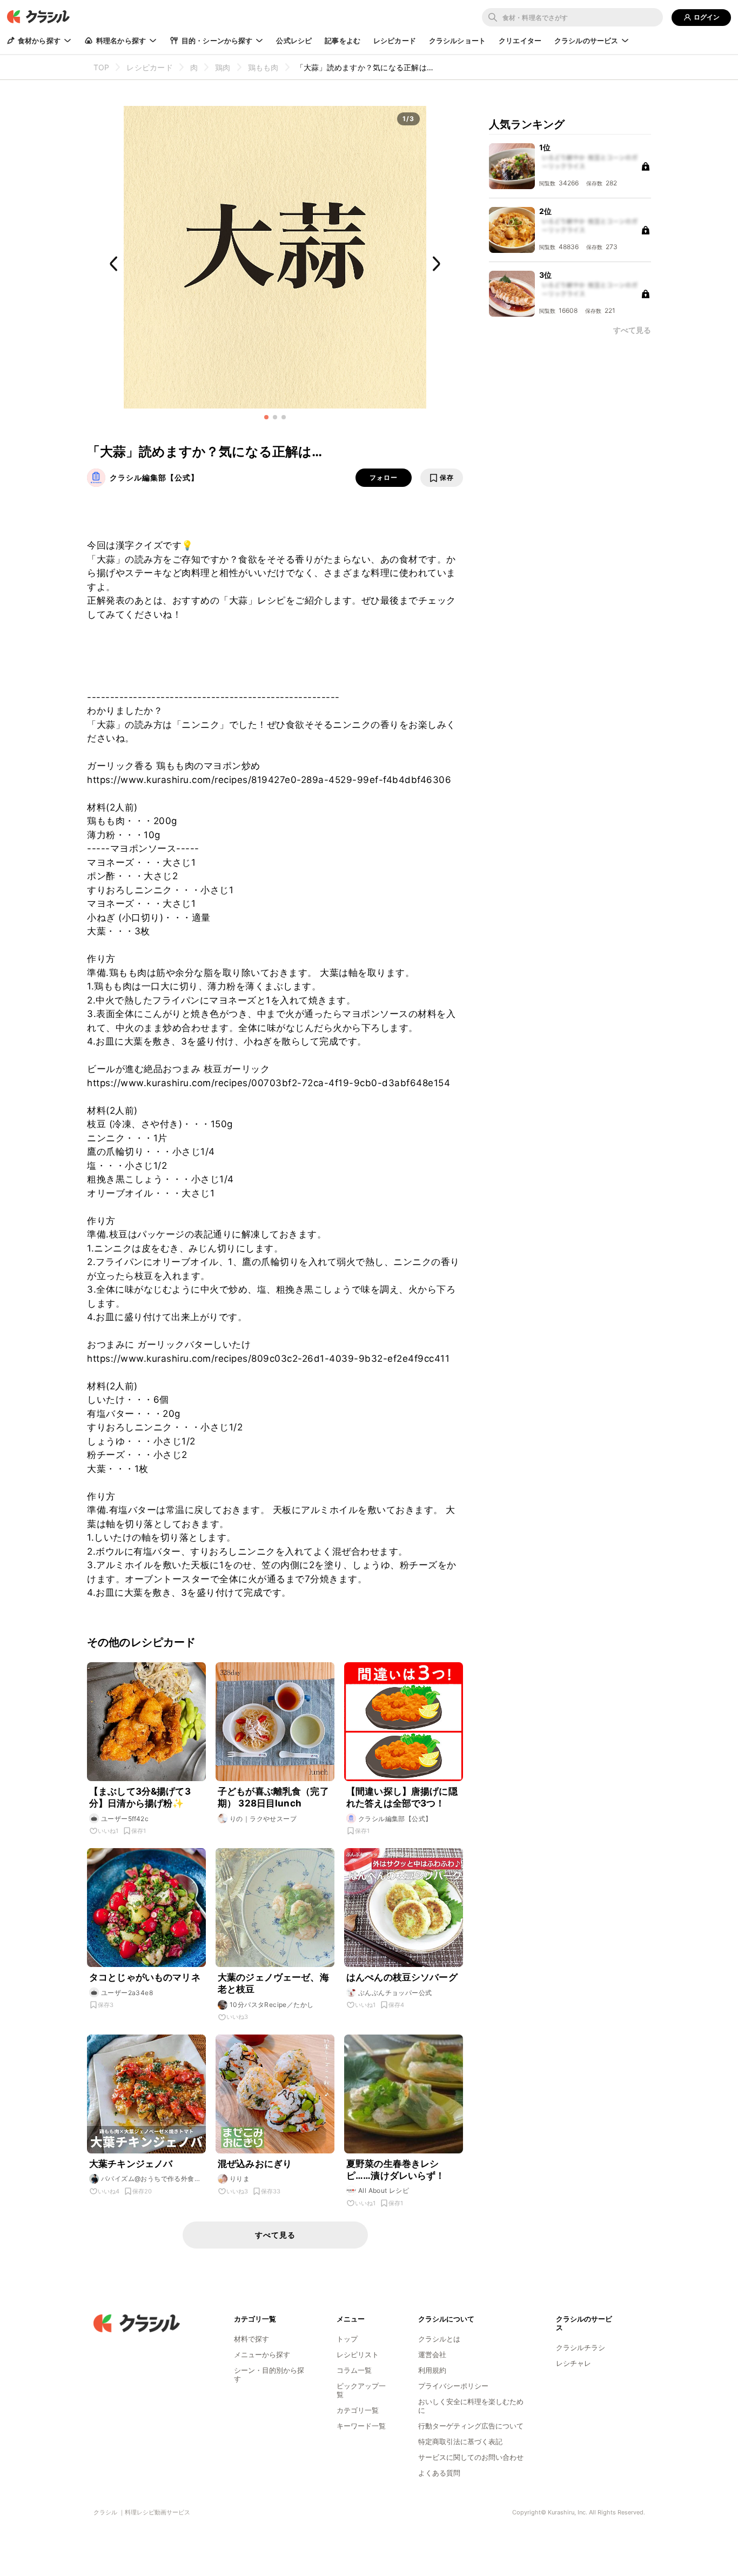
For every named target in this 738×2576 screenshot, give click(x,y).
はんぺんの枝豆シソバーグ (402, 1977)
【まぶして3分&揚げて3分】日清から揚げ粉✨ (140, 1797)
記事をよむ (343, 41)
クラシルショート (457, 41)
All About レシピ (384, 2190)
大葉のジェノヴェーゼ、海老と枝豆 (273, 1983)
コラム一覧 (354, 2370)
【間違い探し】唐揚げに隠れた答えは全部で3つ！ (402, 1797)
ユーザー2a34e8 (127, 1993)
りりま (240, 2179)
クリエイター (520, 41)
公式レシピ (294, 41)
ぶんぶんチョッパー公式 (395, 1993)
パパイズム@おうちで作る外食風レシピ (151, 2179)
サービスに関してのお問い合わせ (471, 2457)
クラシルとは (439, 2339)
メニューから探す (262, 2354)
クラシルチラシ (581, 2347)
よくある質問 (439, 2473)
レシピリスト (358, 2354)
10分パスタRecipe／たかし (271, 2005)
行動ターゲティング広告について (471, 2426)
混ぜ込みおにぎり (255, 2164)
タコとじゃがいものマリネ (145, 1977)
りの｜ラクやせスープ (263, 1819)
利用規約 (432, 2370)
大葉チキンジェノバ (131, 2164)
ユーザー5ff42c (125, 1819)
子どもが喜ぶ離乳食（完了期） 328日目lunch (273, 1797)
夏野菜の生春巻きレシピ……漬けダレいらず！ (396, 2170)
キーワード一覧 (361, 2426)
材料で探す (251, 2339)
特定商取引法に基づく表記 (460, 2441)
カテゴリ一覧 (358, 2410)
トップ (347, 2339)
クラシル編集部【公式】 (154, 477)
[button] (266, 417)
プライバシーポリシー (453, 2386)
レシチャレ (573, 2363)
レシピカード (395, 41)
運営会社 (432, 2354)
